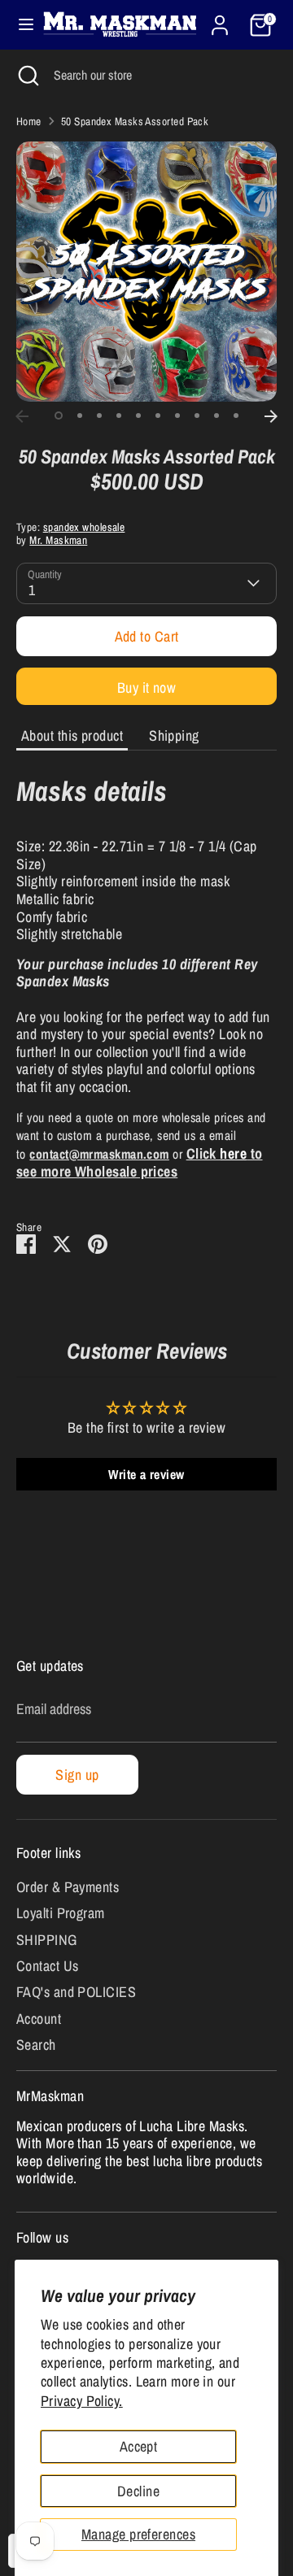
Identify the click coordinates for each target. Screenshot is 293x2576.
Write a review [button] (146, 1474)
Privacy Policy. (82, 2401)
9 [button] (216, 416)
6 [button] (158, 416)
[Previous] (22, 416)
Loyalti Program (61, 1913)
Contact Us (48, 1966)
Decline (138, 2491)
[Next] (271, 416)
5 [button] (138, 416)
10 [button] (236, 416)
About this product (72, 735)
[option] (146, 272)
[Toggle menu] (19, 25)
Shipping (174, 735)
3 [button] (99, 416)
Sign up (77, 1775)
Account (39, 2019)
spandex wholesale (84, 527)
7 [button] (177, 416)
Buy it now (147, 688)
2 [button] (80, 416)
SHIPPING (47, 1940)
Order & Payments (68, 1887)
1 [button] (59, 416)
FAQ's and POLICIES (76, 1992)
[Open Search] (27, 75)
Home (29, 121)
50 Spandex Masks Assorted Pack (135, 121)
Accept (139, 2446)
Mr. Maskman (58, 540)
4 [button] (119, 416)
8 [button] (197, 416)
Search (36, 2045)
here (233, 1153)
